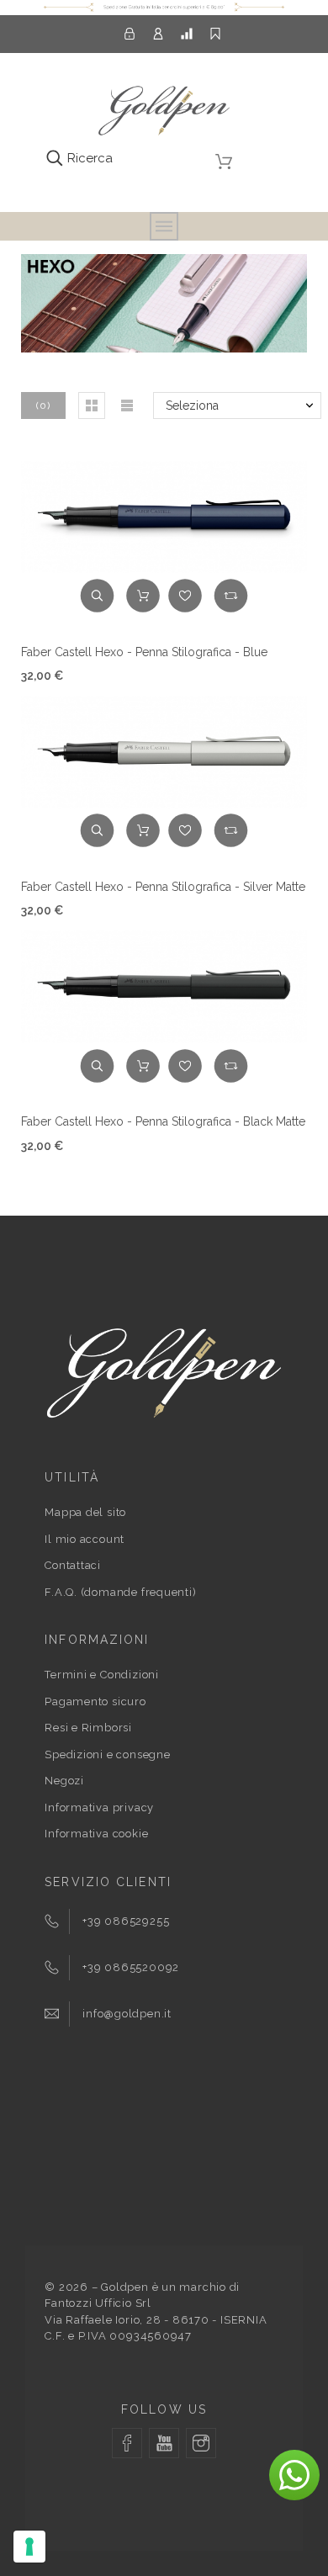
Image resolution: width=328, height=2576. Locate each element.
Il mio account (85, 1539)
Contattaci (73, 1565)
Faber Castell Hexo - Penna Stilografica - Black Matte (163, 1121)
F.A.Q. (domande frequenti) (120, 1592)
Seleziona (192, 405)
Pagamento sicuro (95, 1701)
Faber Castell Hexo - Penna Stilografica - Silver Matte (163, 887)
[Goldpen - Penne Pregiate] (164, 114)
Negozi (64, 1781)
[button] (92, 405)
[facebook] (127, 2443)
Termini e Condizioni (102, 1675)
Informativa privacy (99, 1807)
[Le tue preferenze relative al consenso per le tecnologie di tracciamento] (29, 2547)
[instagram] (201, 2443)
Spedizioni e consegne (107, 1754)
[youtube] (164, 2443)
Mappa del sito (85, 1512)
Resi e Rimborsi (88, 1728)
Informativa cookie (96, 1834)
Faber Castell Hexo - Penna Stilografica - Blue (144, 652)
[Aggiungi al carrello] (143, 596)
